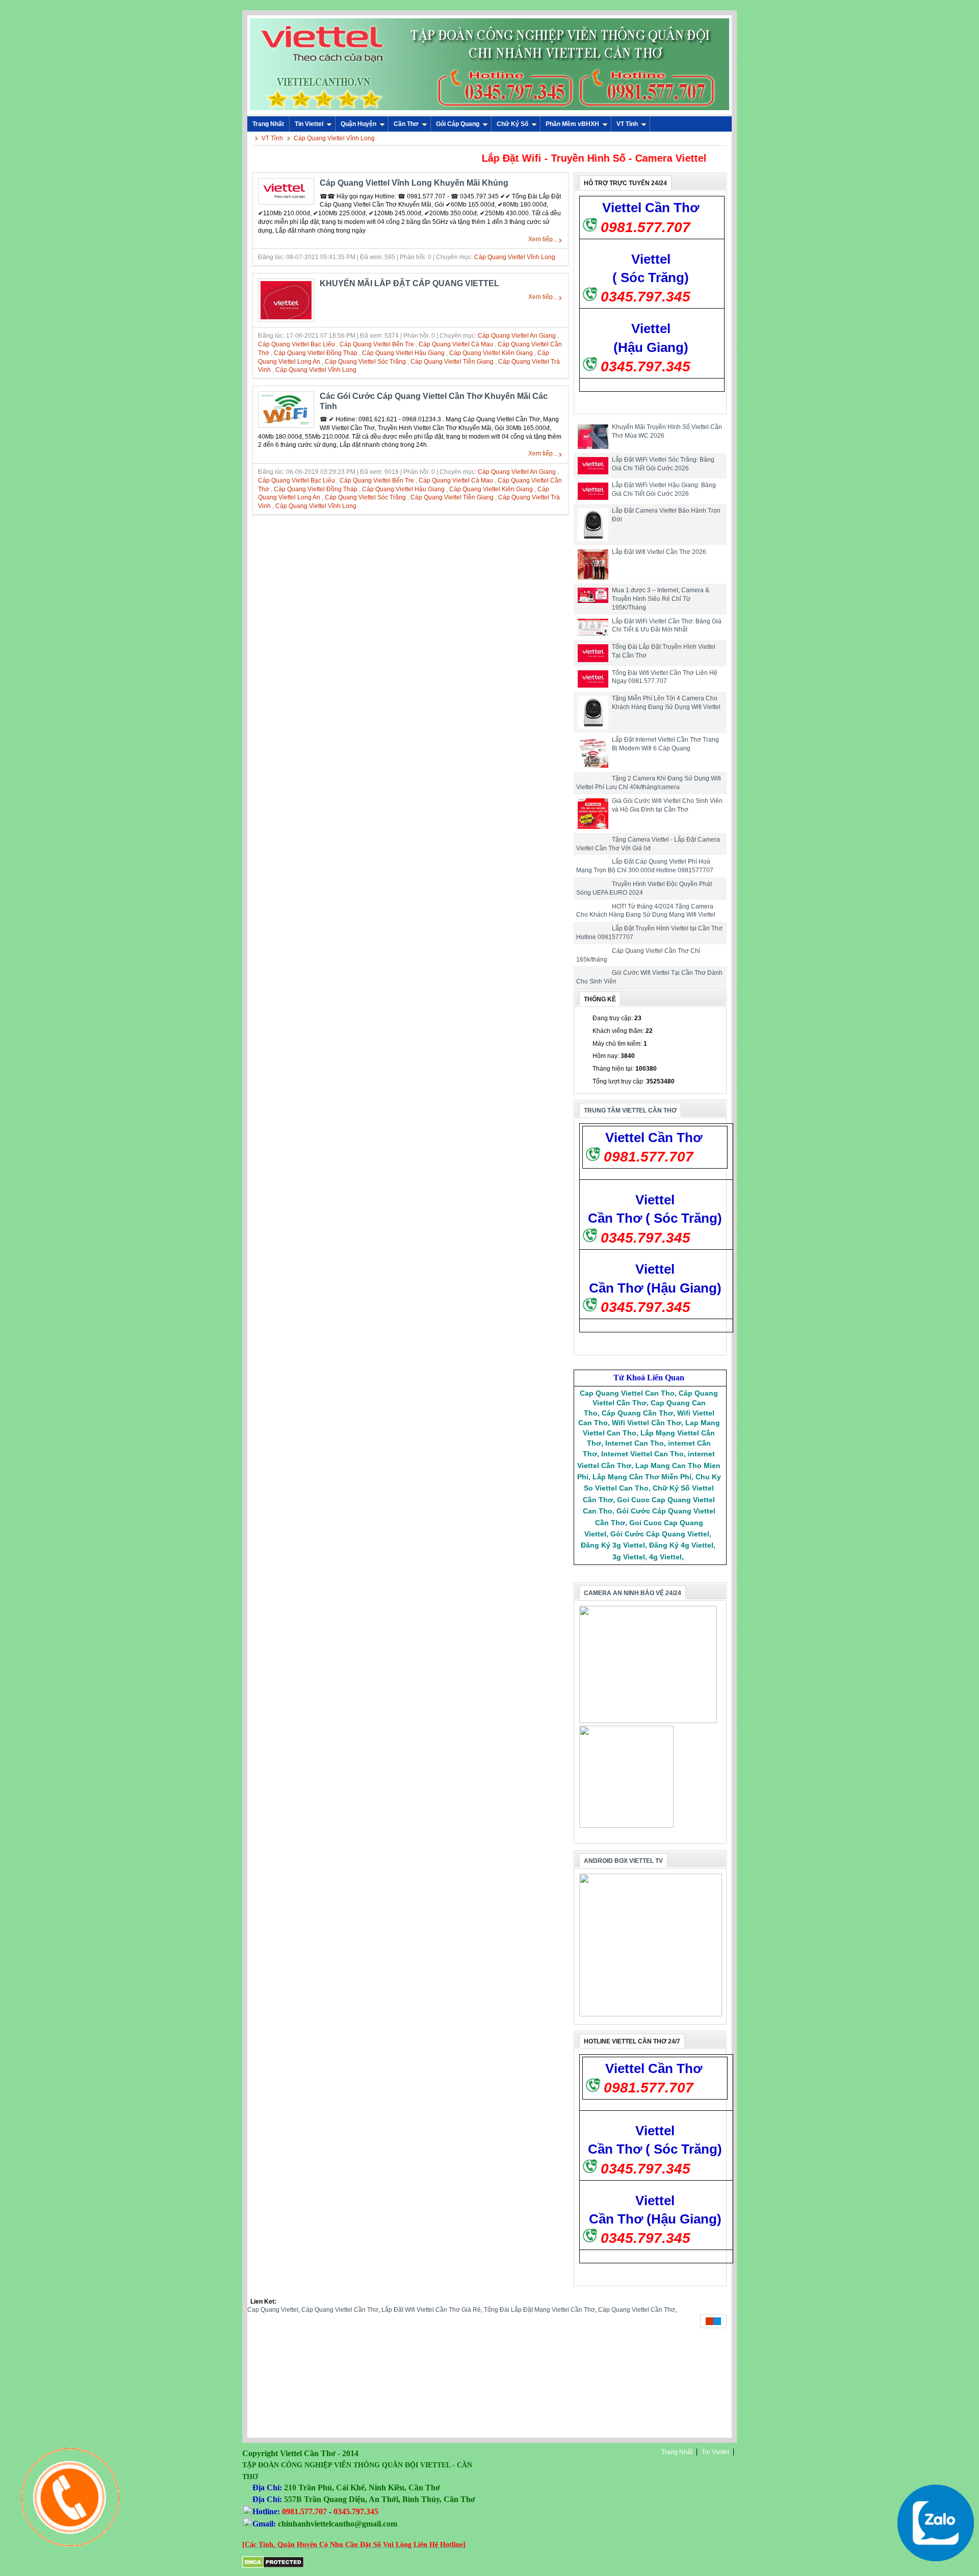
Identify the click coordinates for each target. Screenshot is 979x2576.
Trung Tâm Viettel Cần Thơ (630, 1110)
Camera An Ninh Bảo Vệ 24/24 (633, 1593)
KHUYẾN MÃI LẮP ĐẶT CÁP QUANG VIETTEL (409, 283)
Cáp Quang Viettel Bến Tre (377, 344)
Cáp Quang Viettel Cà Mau (456, 344)
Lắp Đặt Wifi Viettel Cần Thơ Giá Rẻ (431, 2310)
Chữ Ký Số (512, 124)
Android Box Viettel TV (623, 1861)
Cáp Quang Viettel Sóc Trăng (365, 362)
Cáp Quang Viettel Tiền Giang (452, 362)
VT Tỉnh (627, 124)
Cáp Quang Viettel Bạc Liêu (297, 344)
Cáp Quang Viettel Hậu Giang (403, 353)
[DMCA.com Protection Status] (273, 2566)
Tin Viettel (309, 124)
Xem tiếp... (543, 239)
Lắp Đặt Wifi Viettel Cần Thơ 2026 (659, 552)
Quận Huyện (358, 124)
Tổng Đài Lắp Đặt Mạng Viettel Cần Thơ (539, 2310)
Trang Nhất (677, 2452)
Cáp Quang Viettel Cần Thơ (340, 2310)
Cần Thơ (406, 124)
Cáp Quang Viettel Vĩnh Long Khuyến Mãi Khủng (414, 183)
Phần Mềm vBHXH (572, 124)
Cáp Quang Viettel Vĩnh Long (334, 138)
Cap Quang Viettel (273, 2310)
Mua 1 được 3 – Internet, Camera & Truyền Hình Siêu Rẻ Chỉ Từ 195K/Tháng (661, 599)
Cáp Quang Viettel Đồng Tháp (316, 353)
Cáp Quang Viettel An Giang (517, 336)
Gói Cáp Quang (458, 124)
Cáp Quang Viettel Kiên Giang (491, 353)
